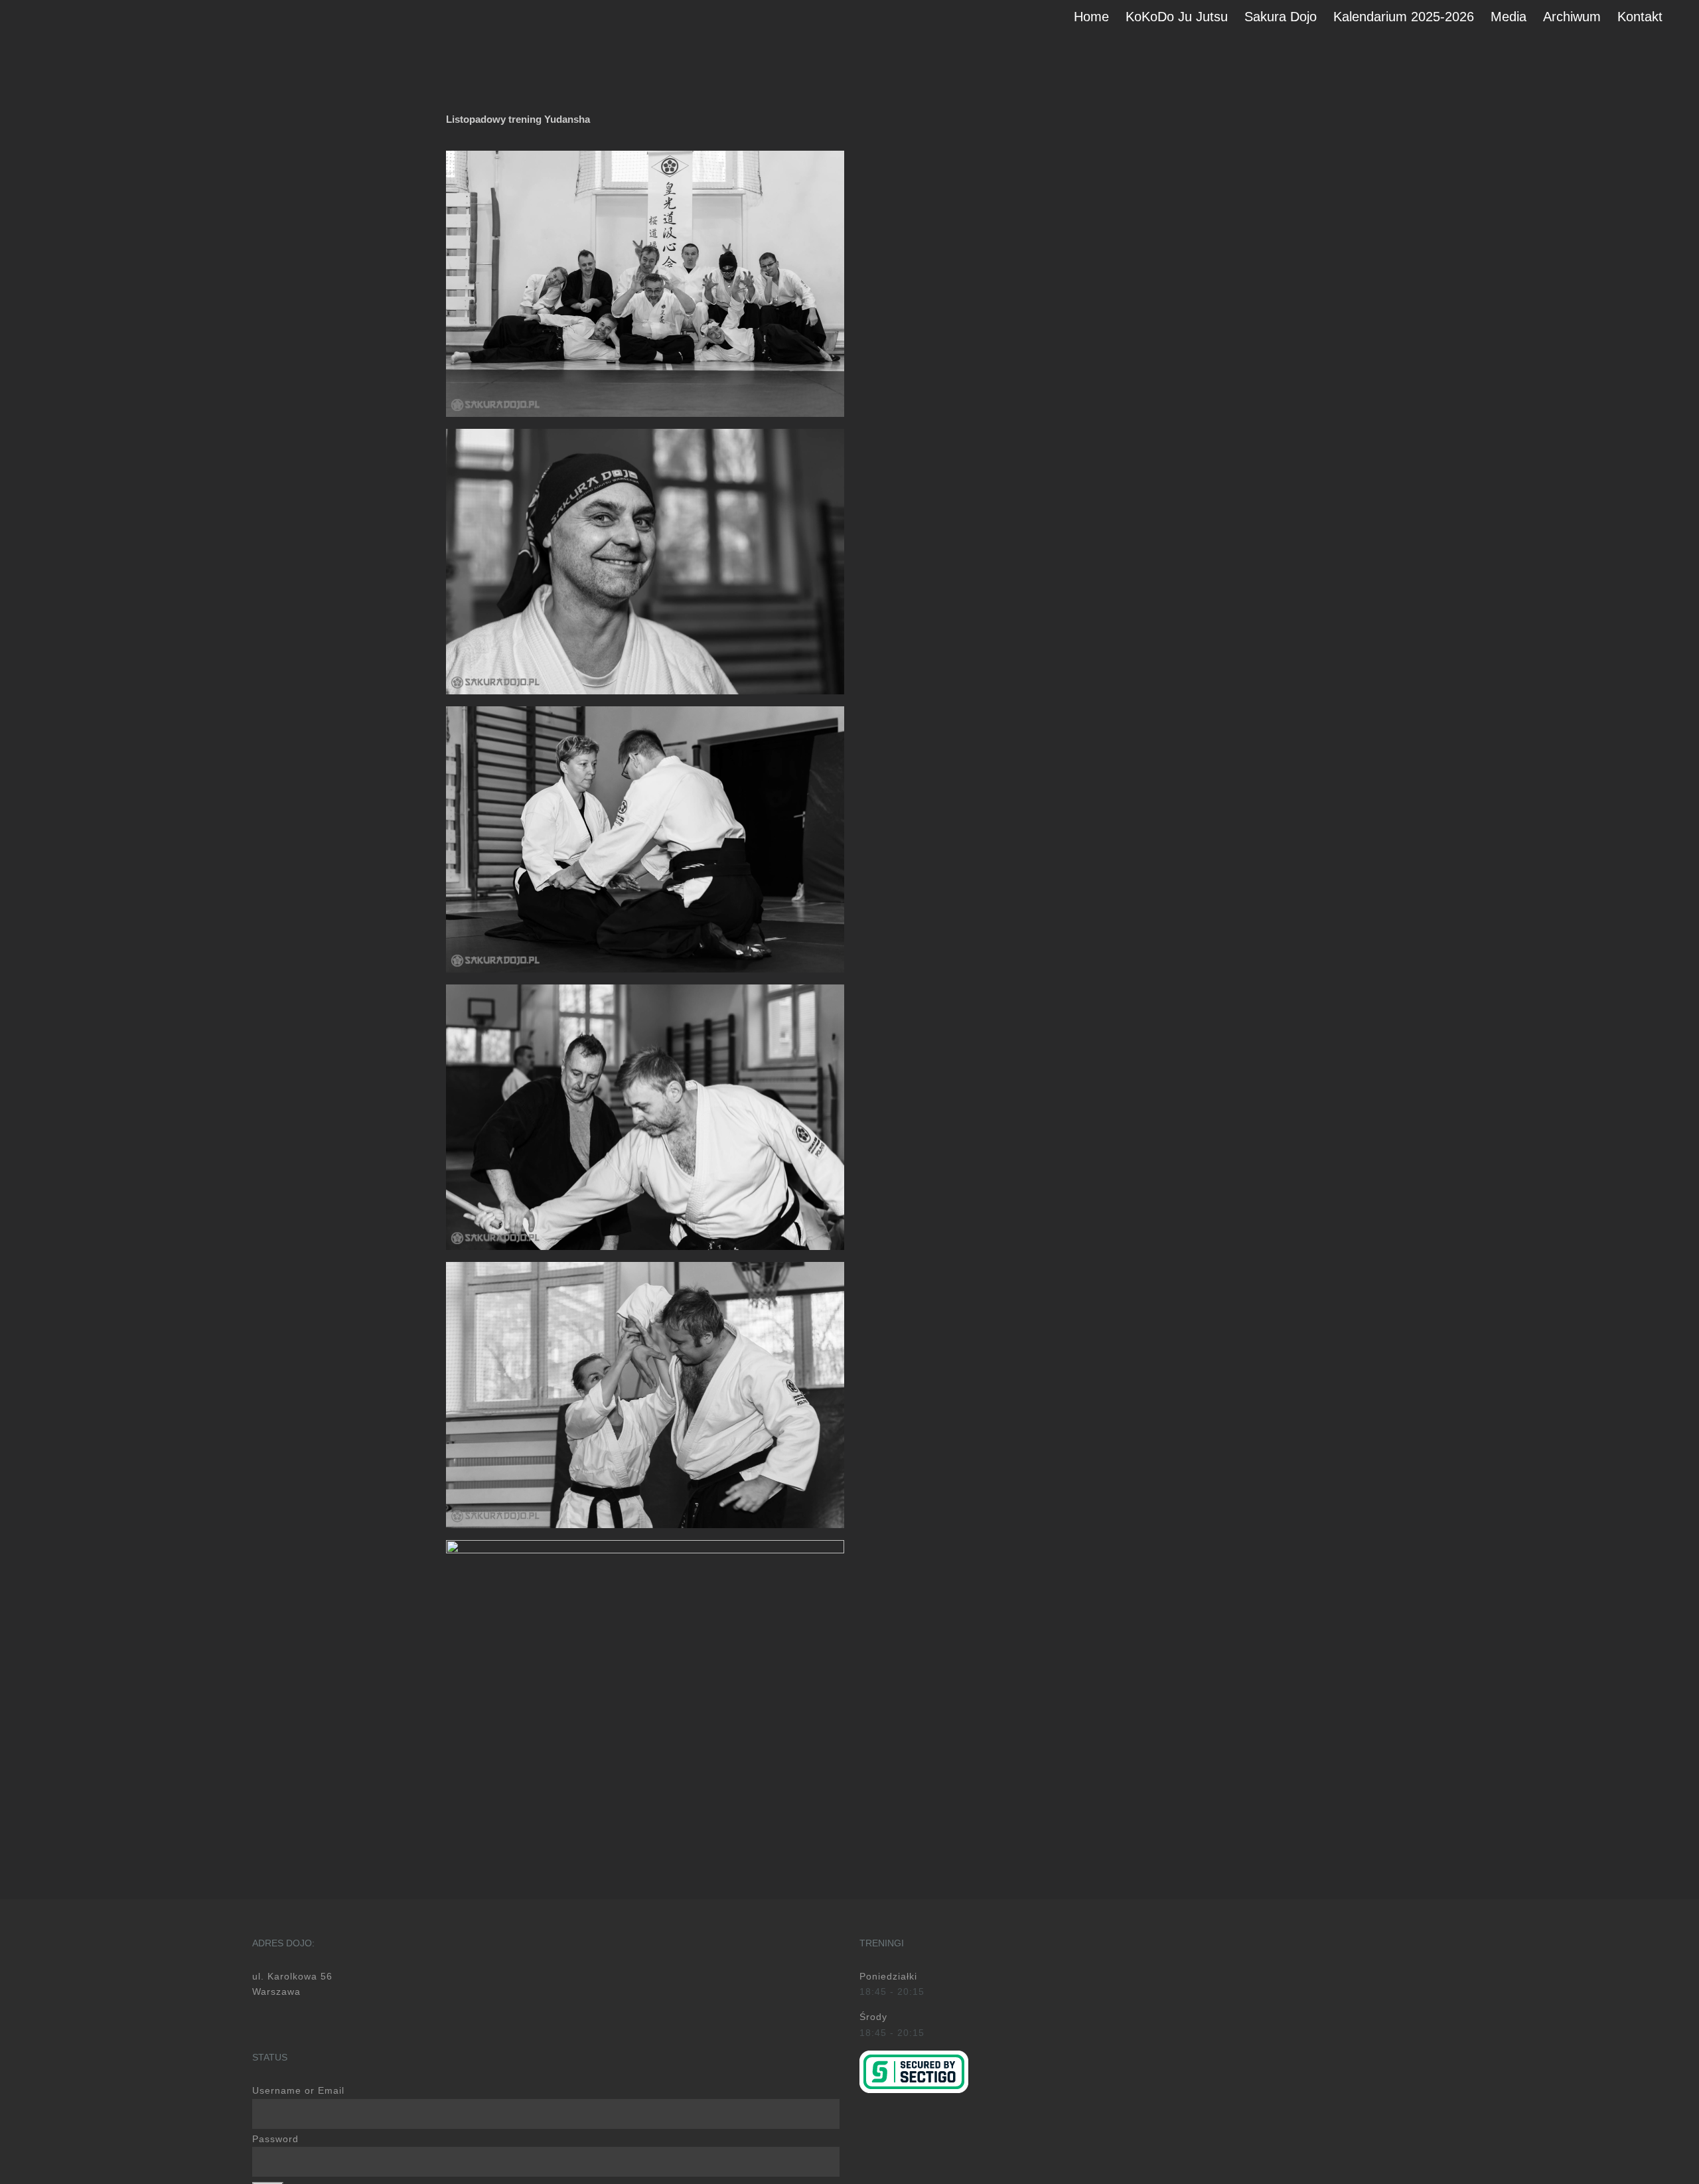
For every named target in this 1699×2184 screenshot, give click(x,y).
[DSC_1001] (645, 433)
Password (275, 2139)
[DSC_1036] (645, 1545)
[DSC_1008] (645, 989)
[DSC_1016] (645, 1267)
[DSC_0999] (645, 711)
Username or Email (298, 2090)
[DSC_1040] (645, 155)
